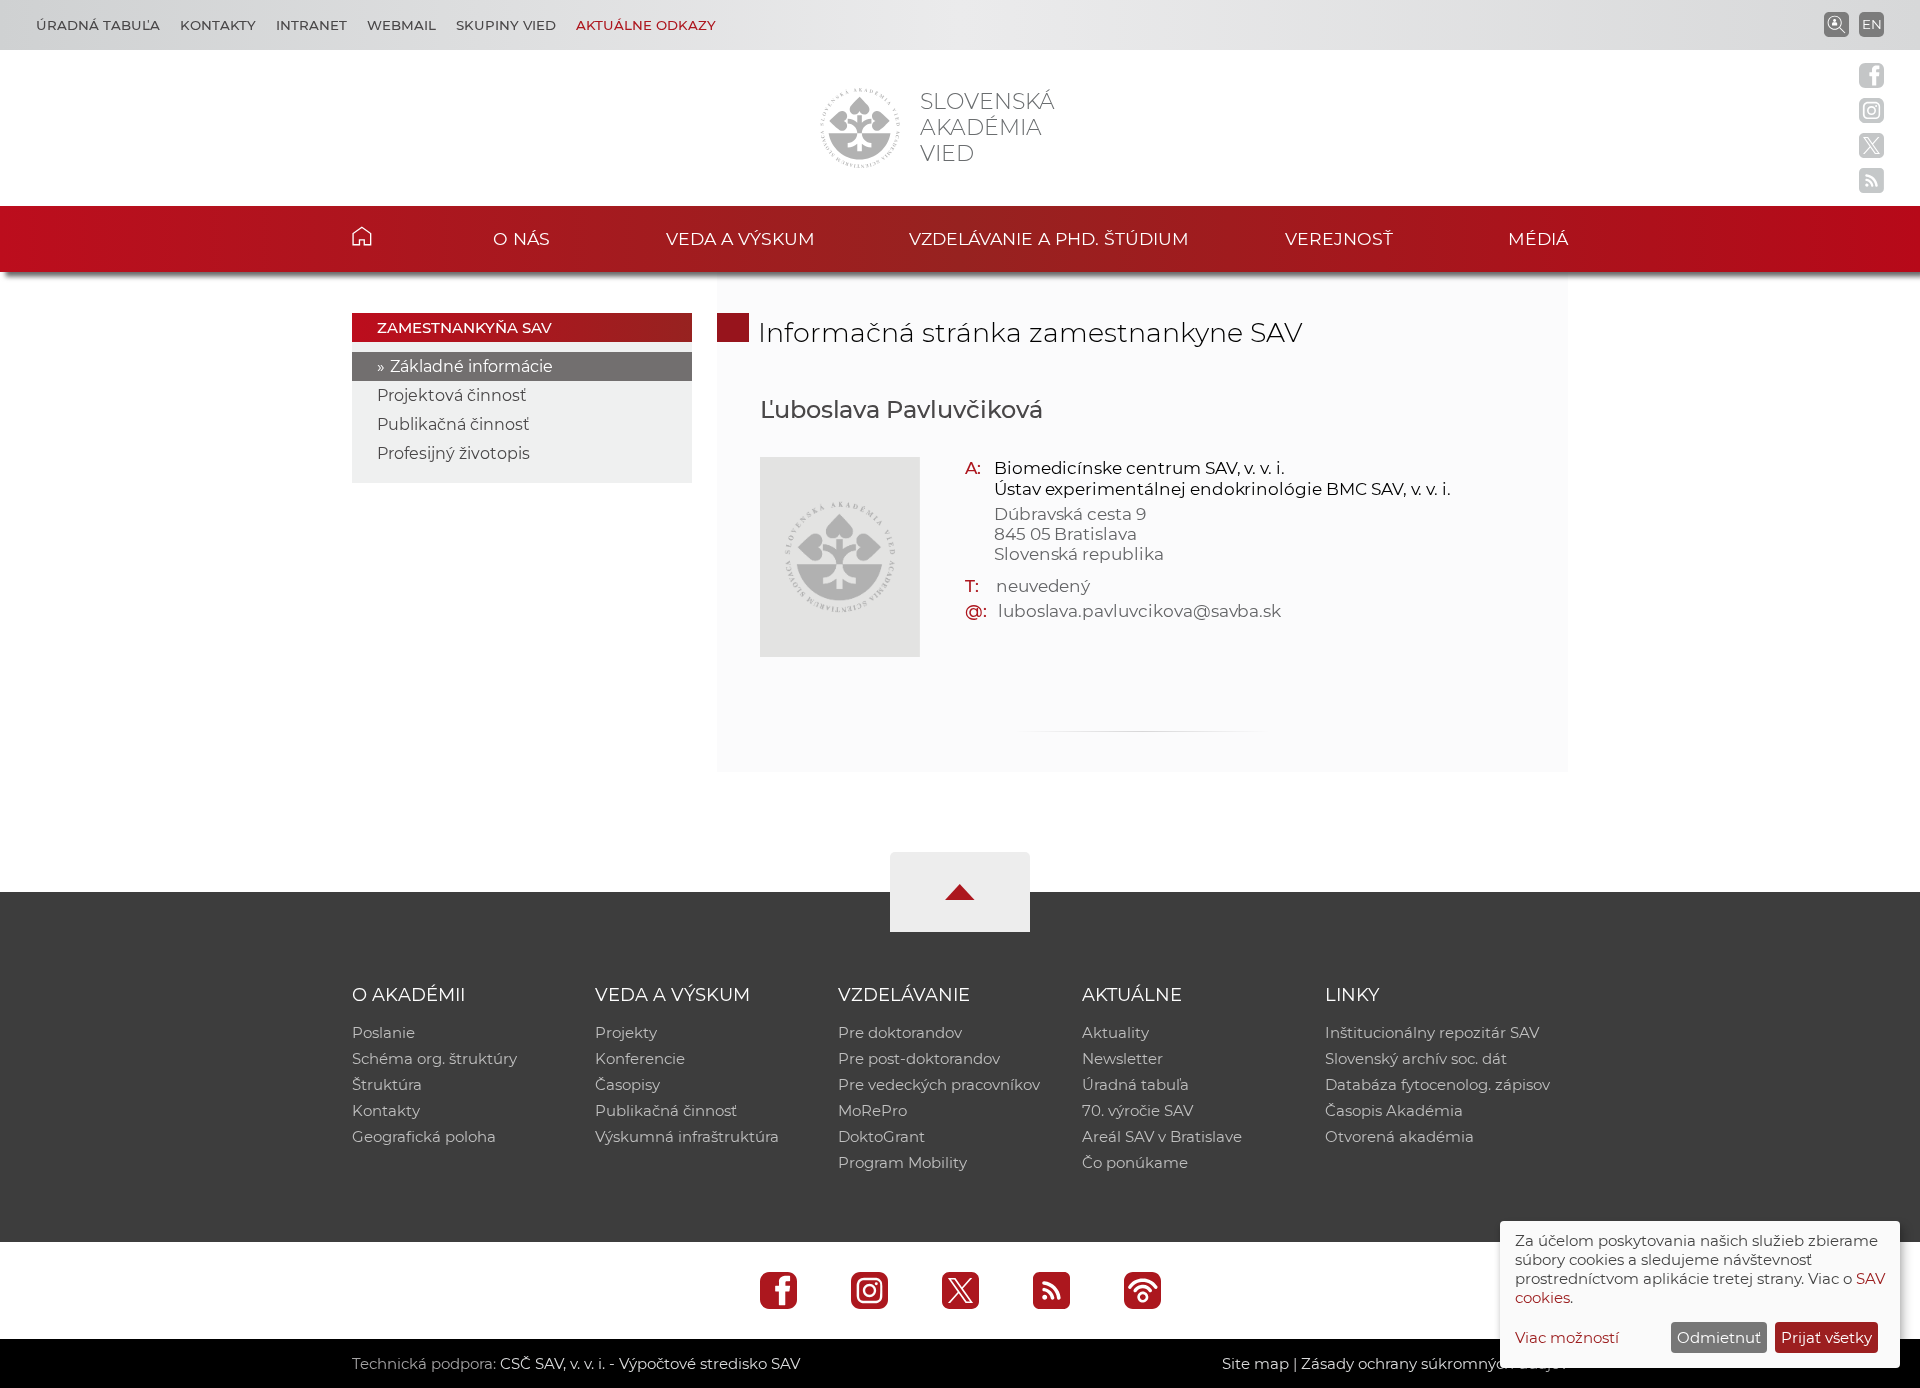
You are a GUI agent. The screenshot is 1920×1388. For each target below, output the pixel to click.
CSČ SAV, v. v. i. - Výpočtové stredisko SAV (650, 1363)
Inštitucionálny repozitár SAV (1432, 1032)
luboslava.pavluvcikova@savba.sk (1139, 611)
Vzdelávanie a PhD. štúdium (1049, 238)
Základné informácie (471, 366)
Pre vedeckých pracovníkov (939, 1084)
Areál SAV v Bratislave (1162, 1136)
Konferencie (640, 1058)
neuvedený (1043, 586)
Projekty (626, 1032)
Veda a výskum (740, 238)
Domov (392, 236)
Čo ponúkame (1135, 1162)
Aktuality (1115, 1032)
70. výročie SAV (1137, 1110)
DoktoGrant (881, 1136)
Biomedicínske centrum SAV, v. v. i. (1139, 468)
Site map (1255, 1363)
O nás (521, 238)
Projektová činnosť (452, 395)
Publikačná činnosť (453, 424)
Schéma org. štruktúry (434, 1058)
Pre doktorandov (900, 1032)
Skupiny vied (506, 25)
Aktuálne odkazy (646, 25)
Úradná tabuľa (98, 25)
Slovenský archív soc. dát (1416, 1058)
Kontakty (218, 25)
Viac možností (1567, 1337)
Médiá (1538, 238)
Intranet (311, 25)
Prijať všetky (1826, 1337)
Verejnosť (1339, 238)
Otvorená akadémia (1399, 1136)
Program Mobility (902, 1162)
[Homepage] (860, 128)
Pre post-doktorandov (919, 1058)
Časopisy (627, 1084)
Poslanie (383, 1032)
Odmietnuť (1719, 1337)
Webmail (401, 25)
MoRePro (872, 1110)
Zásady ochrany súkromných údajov (1434, 1363)
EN (1872, 24)
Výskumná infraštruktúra (687, 1136)
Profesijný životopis (453, 453)
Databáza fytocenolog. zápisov (1437, 1084)
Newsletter (1122, 1058)
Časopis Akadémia (1394, 1110)
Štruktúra (387, 1084)
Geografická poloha (424, 1136)
